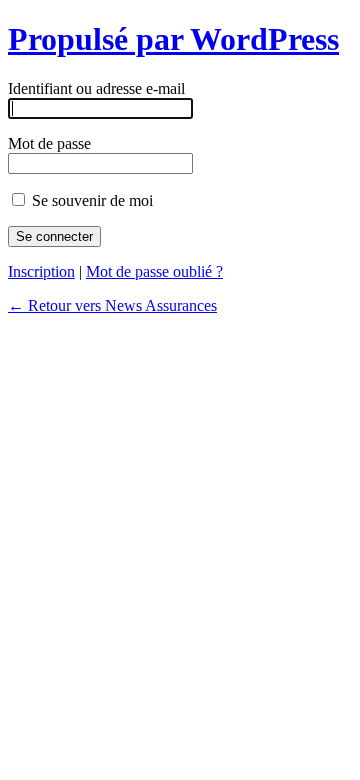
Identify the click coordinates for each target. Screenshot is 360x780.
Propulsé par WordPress (173, 39)
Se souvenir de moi (90, 200)
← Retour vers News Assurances (112, 305)
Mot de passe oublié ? (154, 271)
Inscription (41, 271)
